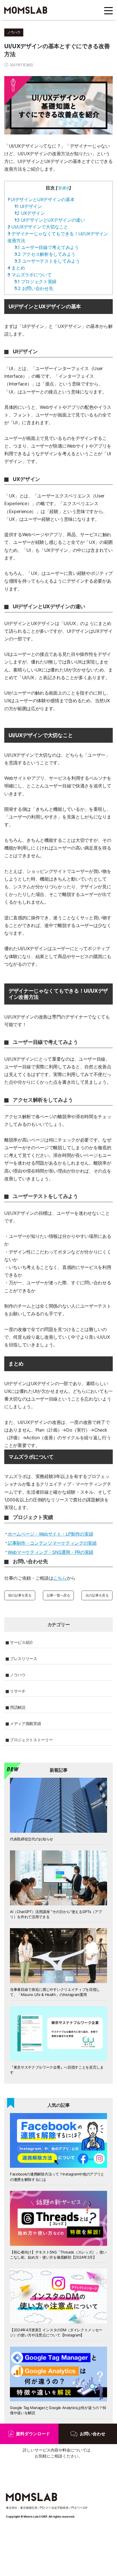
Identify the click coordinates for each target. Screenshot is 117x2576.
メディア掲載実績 (25, 1723)
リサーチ (18, 1691)
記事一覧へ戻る (58, 1595)
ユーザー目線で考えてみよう (47, 247)
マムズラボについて (30, 275)
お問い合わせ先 (34, 288)
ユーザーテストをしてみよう (47, 261)
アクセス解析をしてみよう (45, 254)
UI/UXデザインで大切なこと (38, 227)
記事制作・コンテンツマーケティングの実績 (52, 1543)
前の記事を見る (20, 1595)
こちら (60, 1578)
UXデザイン (30, 213)
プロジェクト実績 (35, 281)
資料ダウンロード (33, 2434)
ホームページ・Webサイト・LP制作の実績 (50, 1534)
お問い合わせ (93, 2434)
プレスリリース (24, 1659)
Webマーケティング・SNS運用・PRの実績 (51, 1552)
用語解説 (18, 1707)
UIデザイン (28, 206)
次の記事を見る (97, 1595)
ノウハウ (18, 1675)
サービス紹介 (22, 1642)
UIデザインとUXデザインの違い (50, 220)
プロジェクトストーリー (31, 1740)
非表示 (63, 188)
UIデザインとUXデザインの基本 (41, 199)
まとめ (16, 268)
